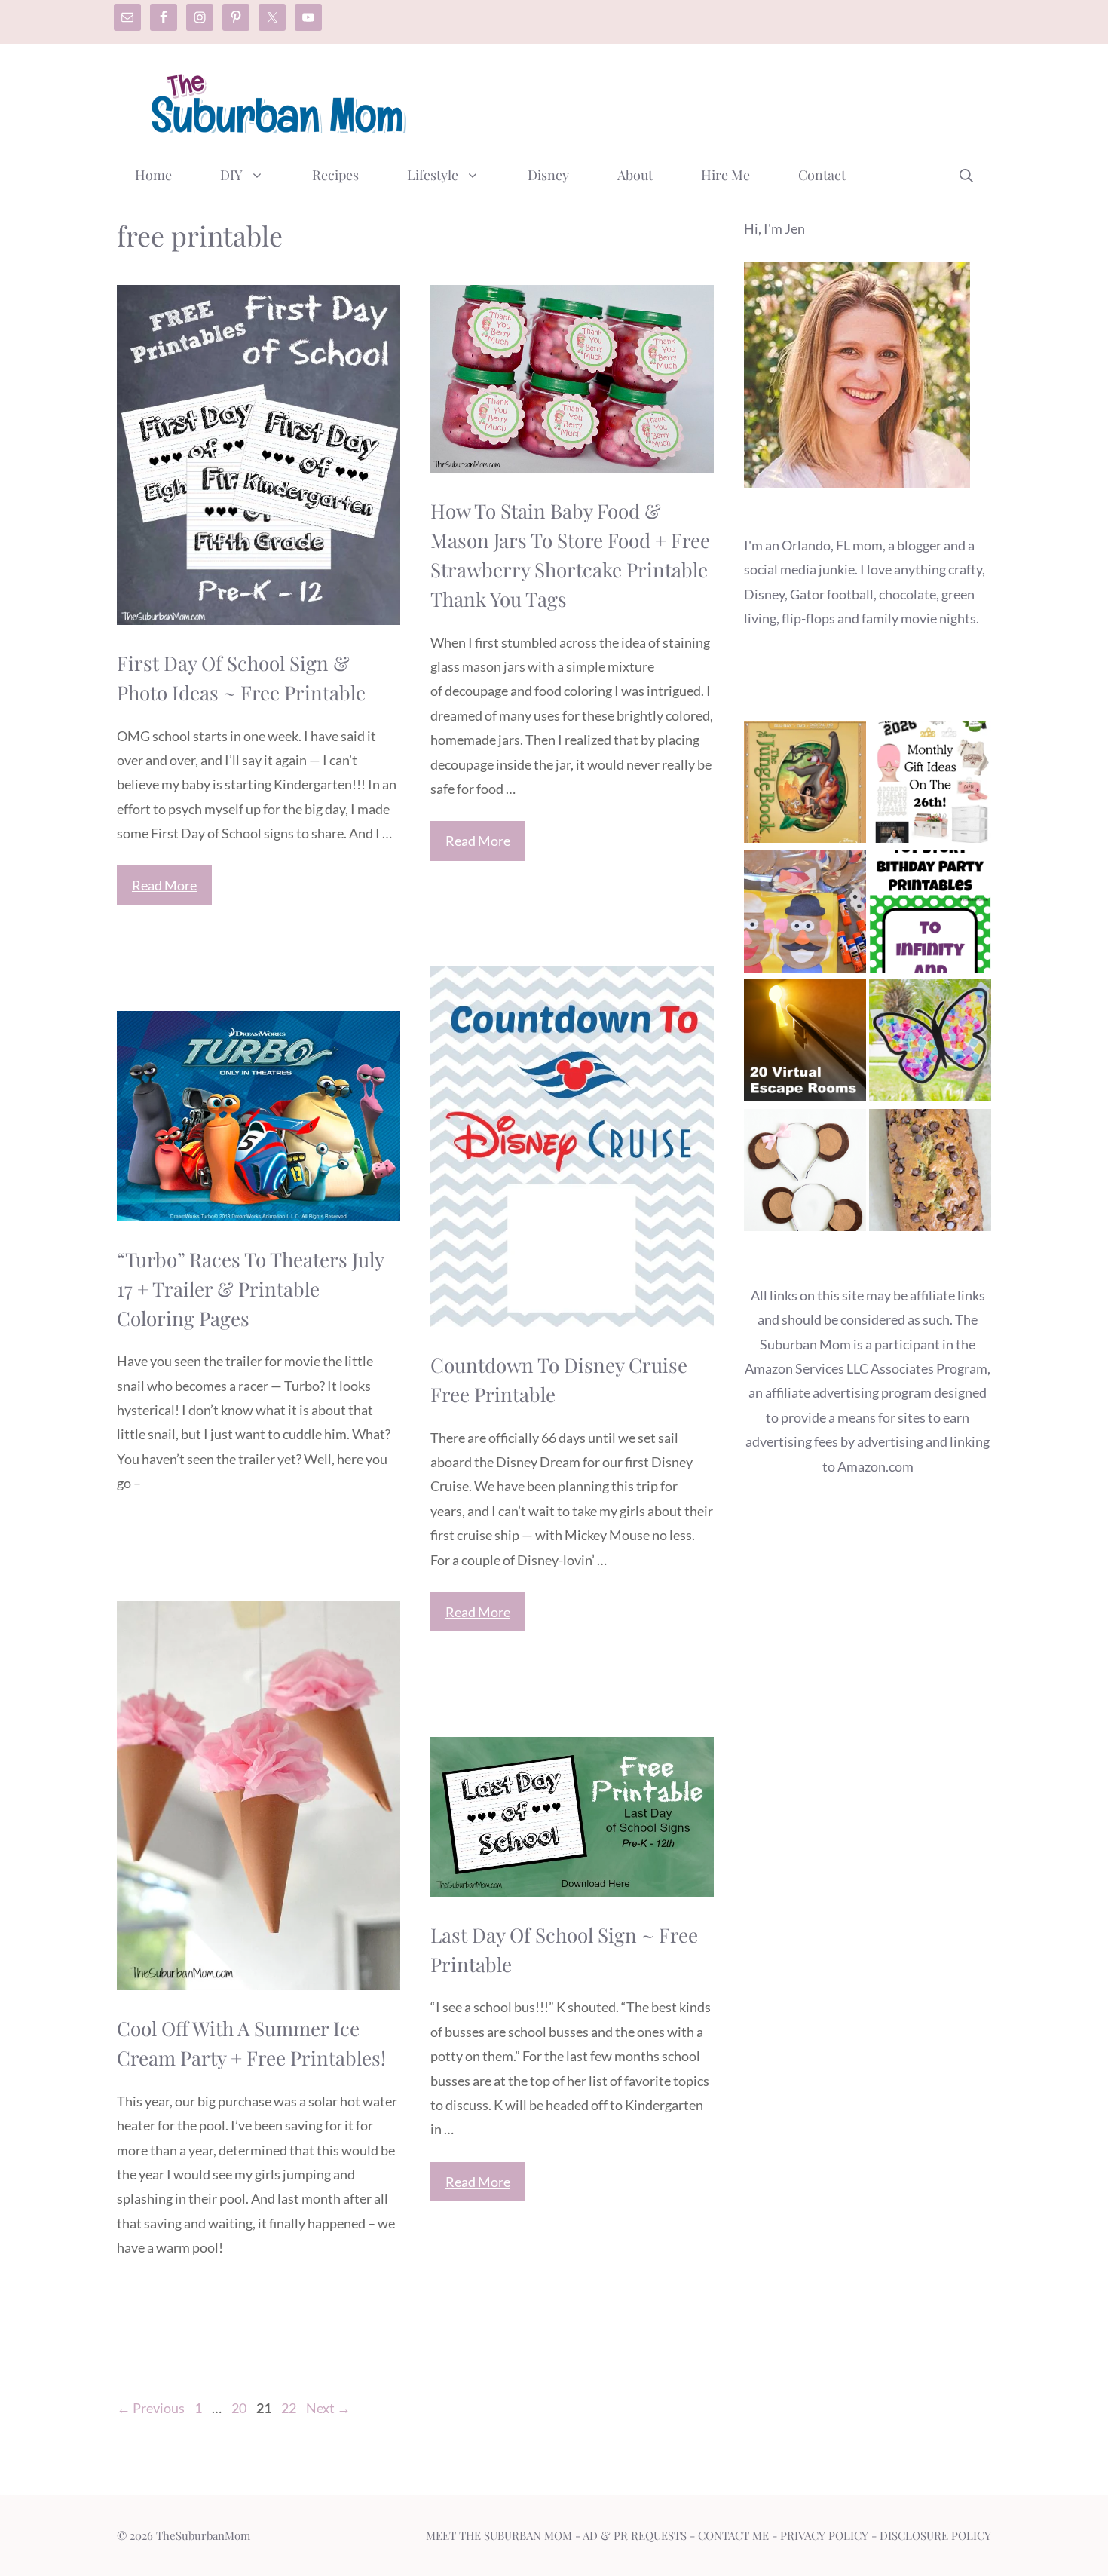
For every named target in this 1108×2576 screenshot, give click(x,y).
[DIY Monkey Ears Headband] (805, 1173)
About (635, 175)
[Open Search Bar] (966, 175)
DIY (231, 175)
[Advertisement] (717, 100)
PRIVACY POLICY (824, 2535)
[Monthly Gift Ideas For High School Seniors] (930, 785)
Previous (151, 2408)
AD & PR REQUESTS (635, 2535)
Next (328, 2408)
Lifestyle (433, 175)
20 (240, 2408)
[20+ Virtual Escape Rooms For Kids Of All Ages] (805, 1044)
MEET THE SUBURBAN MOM (499, 2535)
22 (290, 2408)
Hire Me (725, 175)
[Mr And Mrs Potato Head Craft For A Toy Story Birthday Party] (805, 915)
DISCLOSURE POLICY (935, 2535)
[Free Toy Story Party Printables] (930, 915)
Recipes (335, 175)
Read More (164, 885)
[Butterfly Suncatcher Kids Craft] (930, 1044)
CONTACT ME (733, 2535)
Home (153, 175)
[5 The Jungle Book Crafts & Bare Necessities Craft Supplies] (805, 785)
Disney (548, 175)
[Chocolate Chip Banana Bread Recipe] (930, 1173)
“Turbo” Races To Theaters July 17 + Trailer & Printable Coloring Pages (250, 1289)
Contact (822, 175)
